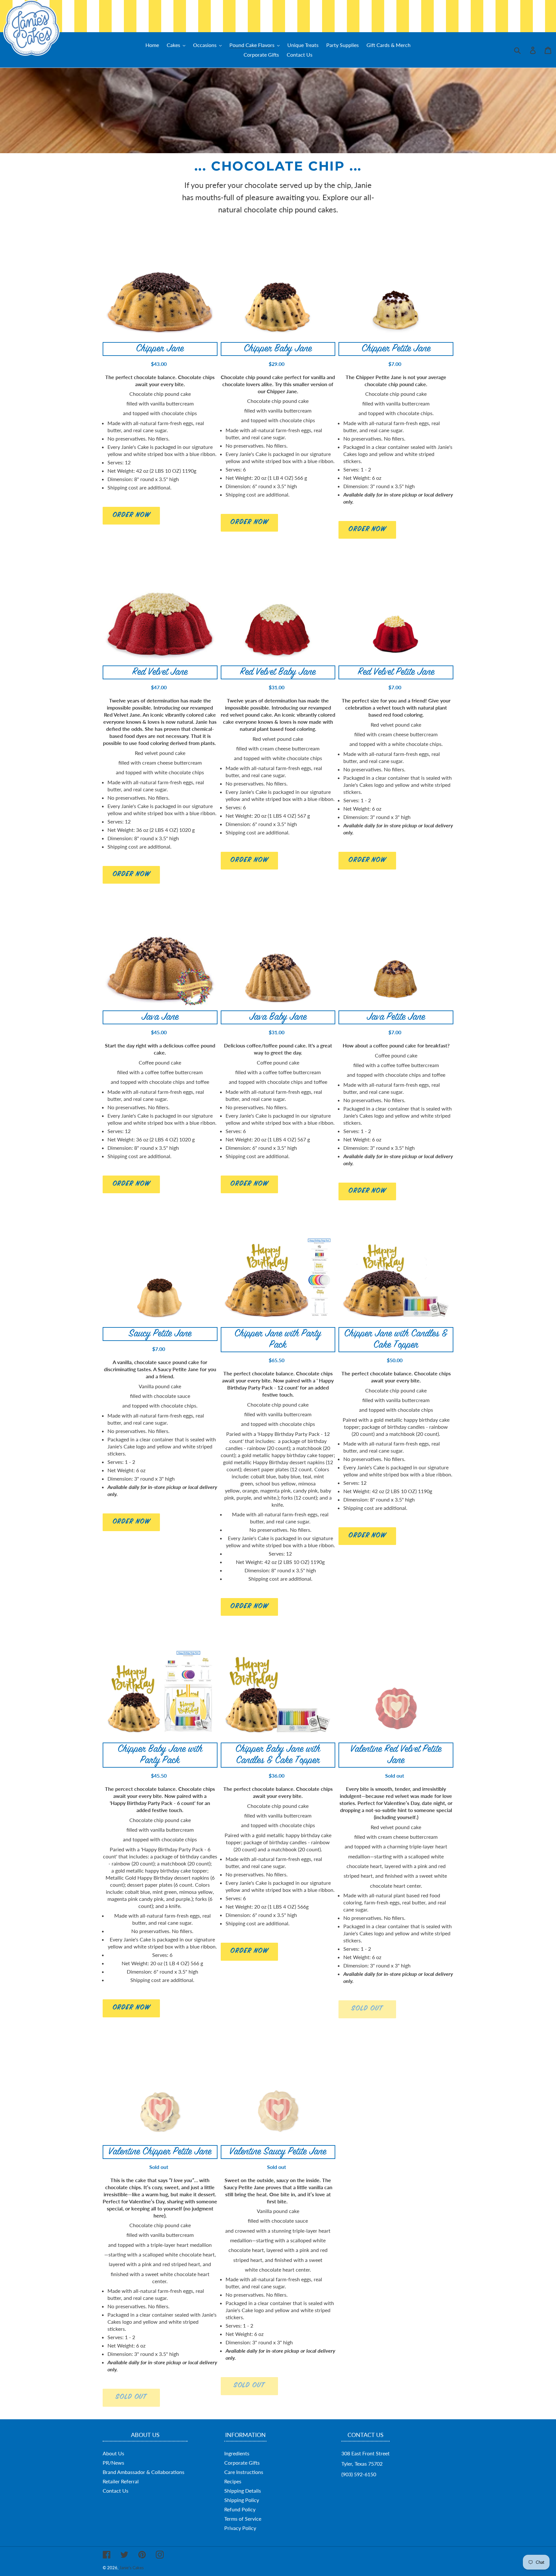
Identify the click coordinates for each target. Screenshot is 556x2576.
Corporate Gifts (242, 2463)
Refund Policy (240, 2509)
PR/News (113, 2463)
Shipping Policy (242, 2500)
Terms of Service (243, 2519)
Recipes (233, 2481)
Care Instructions (244, 2472)
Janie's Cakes (132, 2568)
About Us (113, 2453)
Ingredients (237, 2453)
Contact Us (116, 2491)
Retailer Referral (121, 2481)
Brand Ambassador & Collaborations (144, 2472)
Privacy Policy (240, 2528)
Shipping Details (243, 2491)
